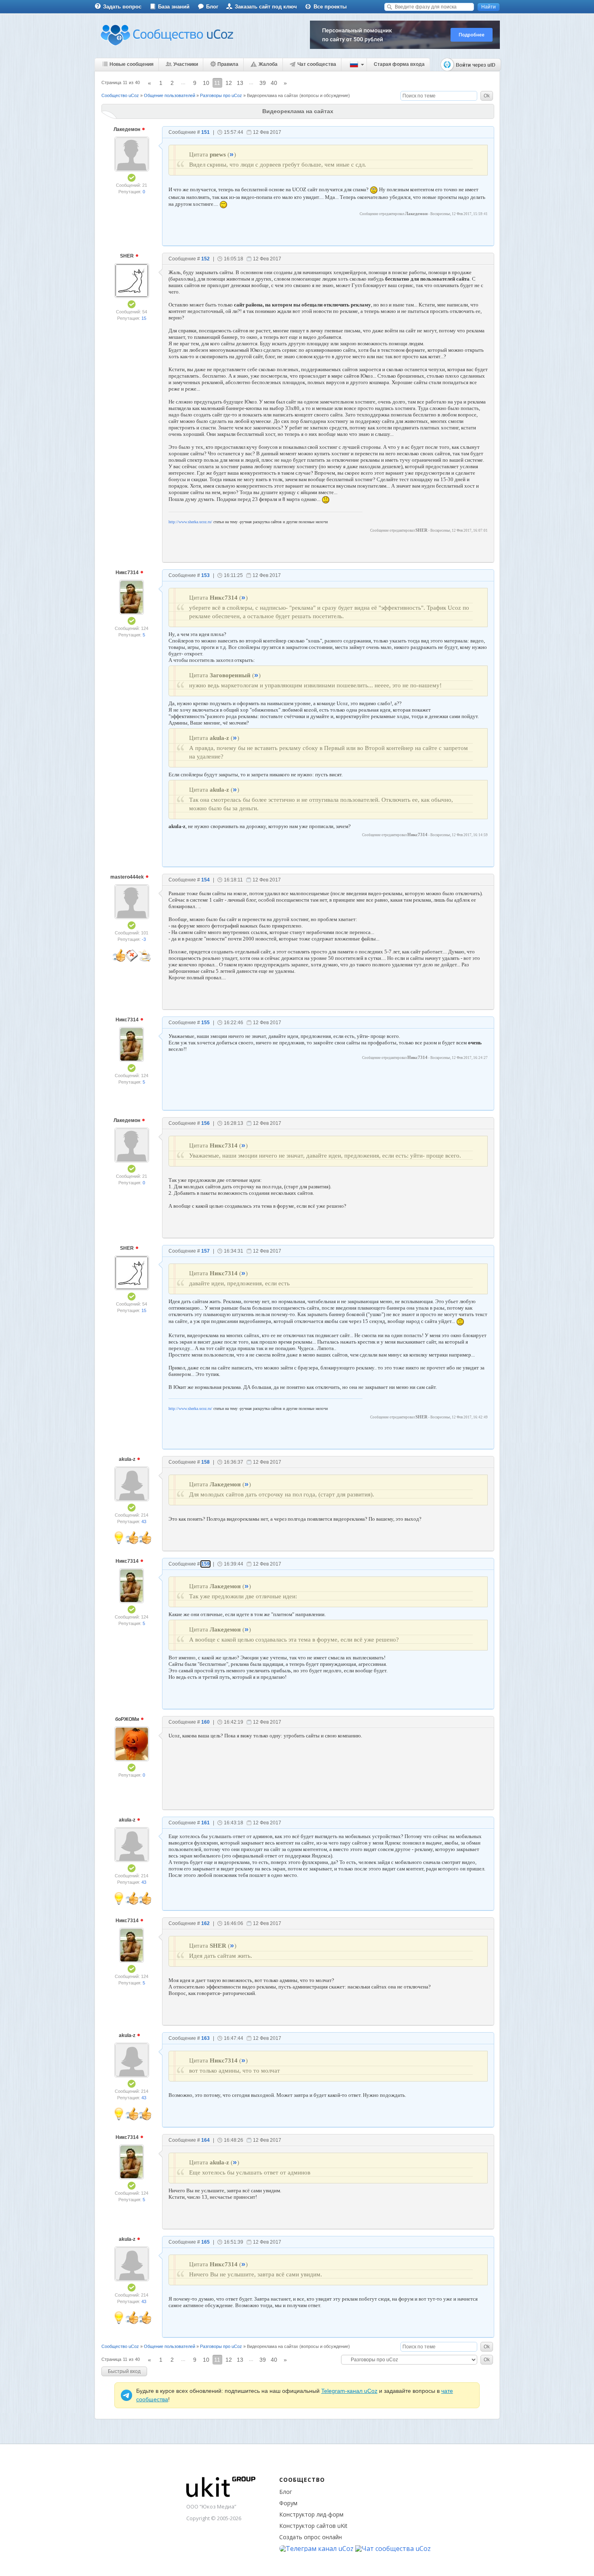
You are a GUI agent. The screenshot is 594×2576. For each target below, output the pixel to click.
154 (205, 880)
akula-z (128, 1459)
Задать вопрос (122, 7)
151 (205, 132)
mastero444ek (128, 877)
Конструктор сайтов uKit (313, 2526)
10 (206, 83)
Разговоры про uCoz (221, 95)
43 (144, 1522)
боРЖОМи (128, 1719)
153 (205, 575)
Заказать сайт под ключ (266, 7)
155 (205, 1023)
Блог (212, 7)
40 (274, 83)
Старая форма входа (399, 64)
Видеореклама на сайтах (273, 95)
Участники (186, 64)
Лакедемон (127, 129)
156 (205, 1123)
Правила (228, 64)
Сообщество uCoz (120, 95)
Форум (288, 2503)
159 (205, 1564)
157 (205, 1251)
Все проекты (330, 7)
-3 (144, 939)
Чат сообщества (317, 64)
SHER (127, 256)
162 (205, 1923)
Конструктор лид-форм (311, 2514)
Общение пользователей (170, 95)
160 (205, 1722)
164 (205, 2140)
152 (205, 259)
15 (144, 318)
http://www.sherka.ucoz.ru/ (190, 522)
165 (205, 2242)
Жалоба (268, 64)
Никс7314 (128, 573)
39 (263, 83)
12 (229, 83)
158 (205, 1462)
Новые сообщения (132, 64)
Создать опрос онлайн (311, 2537)
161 (205, 1823)
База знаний (174, 7)
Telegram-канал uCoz (349, 2391)
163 (205, 2038)
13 (240, 83)
